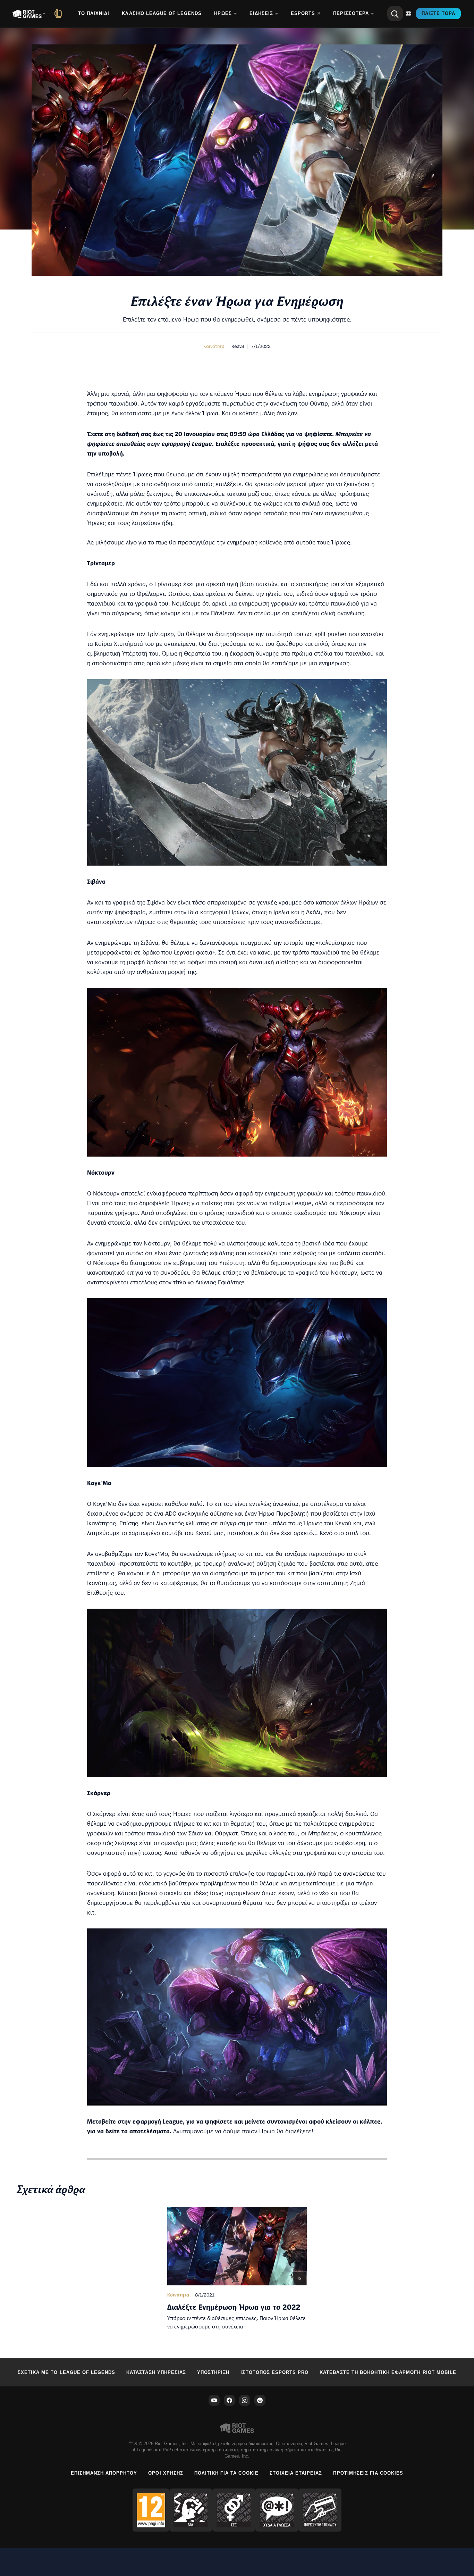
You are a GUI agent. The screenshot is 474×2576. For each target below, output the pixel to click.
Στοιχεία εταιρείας (296, 2473)
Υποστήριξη (213, 2372)
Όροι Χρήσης (166, 2473)
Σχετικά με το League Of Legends (66, 2372)
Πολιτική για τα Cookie (226, 2473)
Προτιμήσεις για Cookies (368, 2473)
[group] (237, 2269)
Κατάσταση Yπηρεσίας (156, 2372)
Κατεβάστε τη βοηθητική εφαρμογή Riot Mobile (388, 2372)
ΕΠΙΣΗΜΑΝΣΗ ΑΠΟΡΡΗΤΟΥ (104, 2473)
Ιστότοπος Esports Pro (274, 2372)
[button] (214, 346)
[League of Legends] (60, 14)
